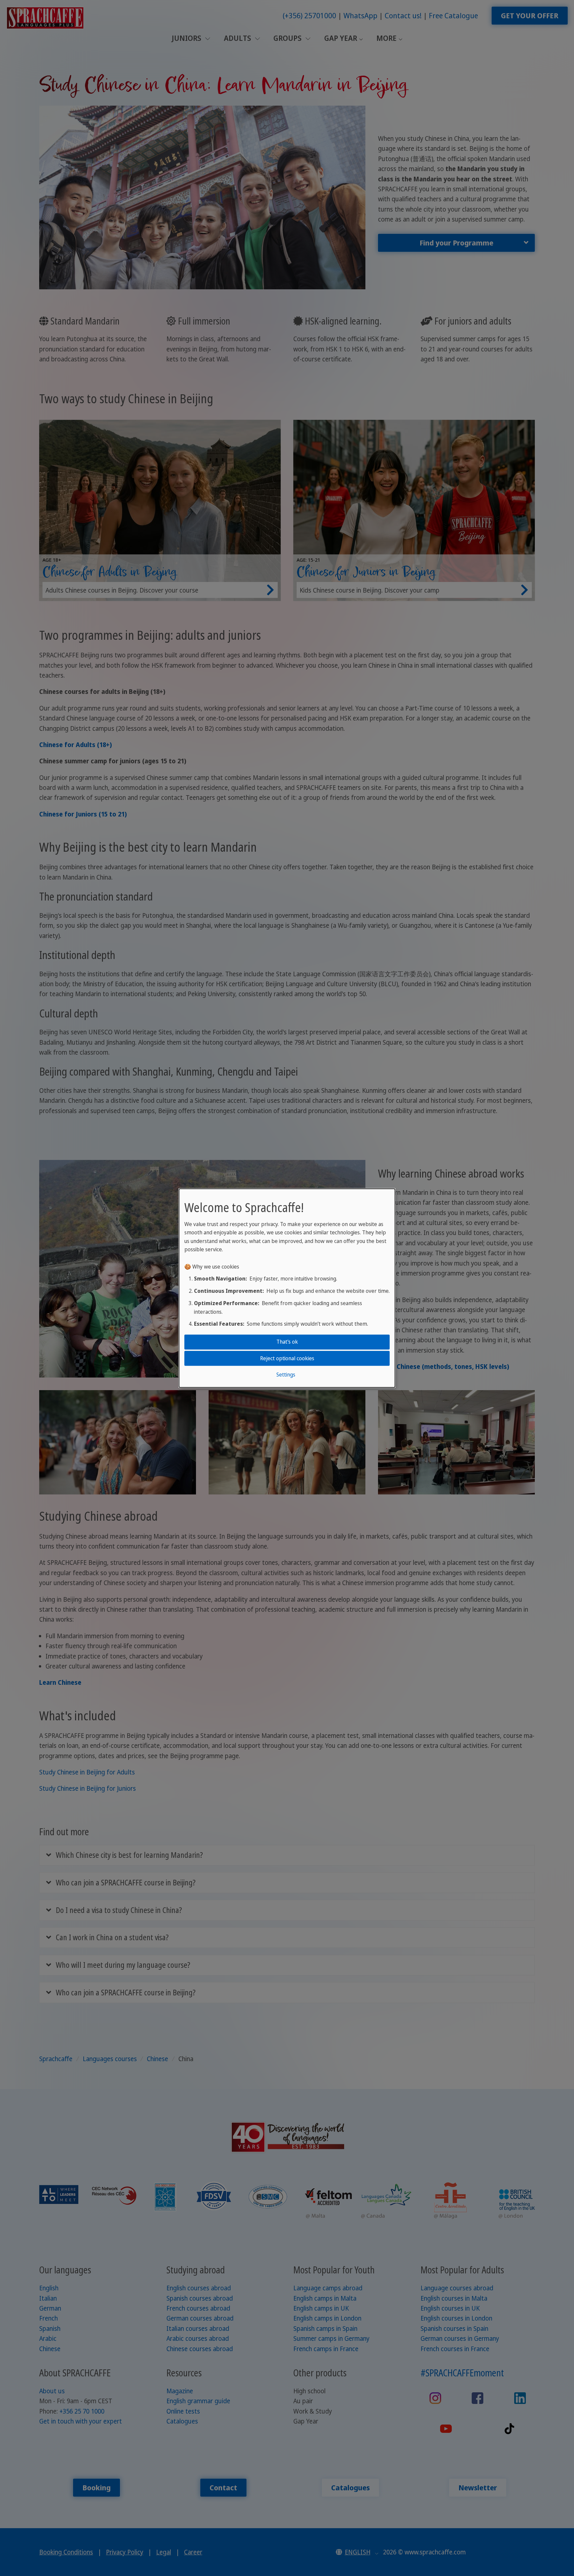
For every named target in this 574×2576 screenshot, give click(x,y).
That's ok (287, 1342)
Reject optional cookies (287, 1358)
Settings (286, 1375)
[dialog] (287, 1288)
